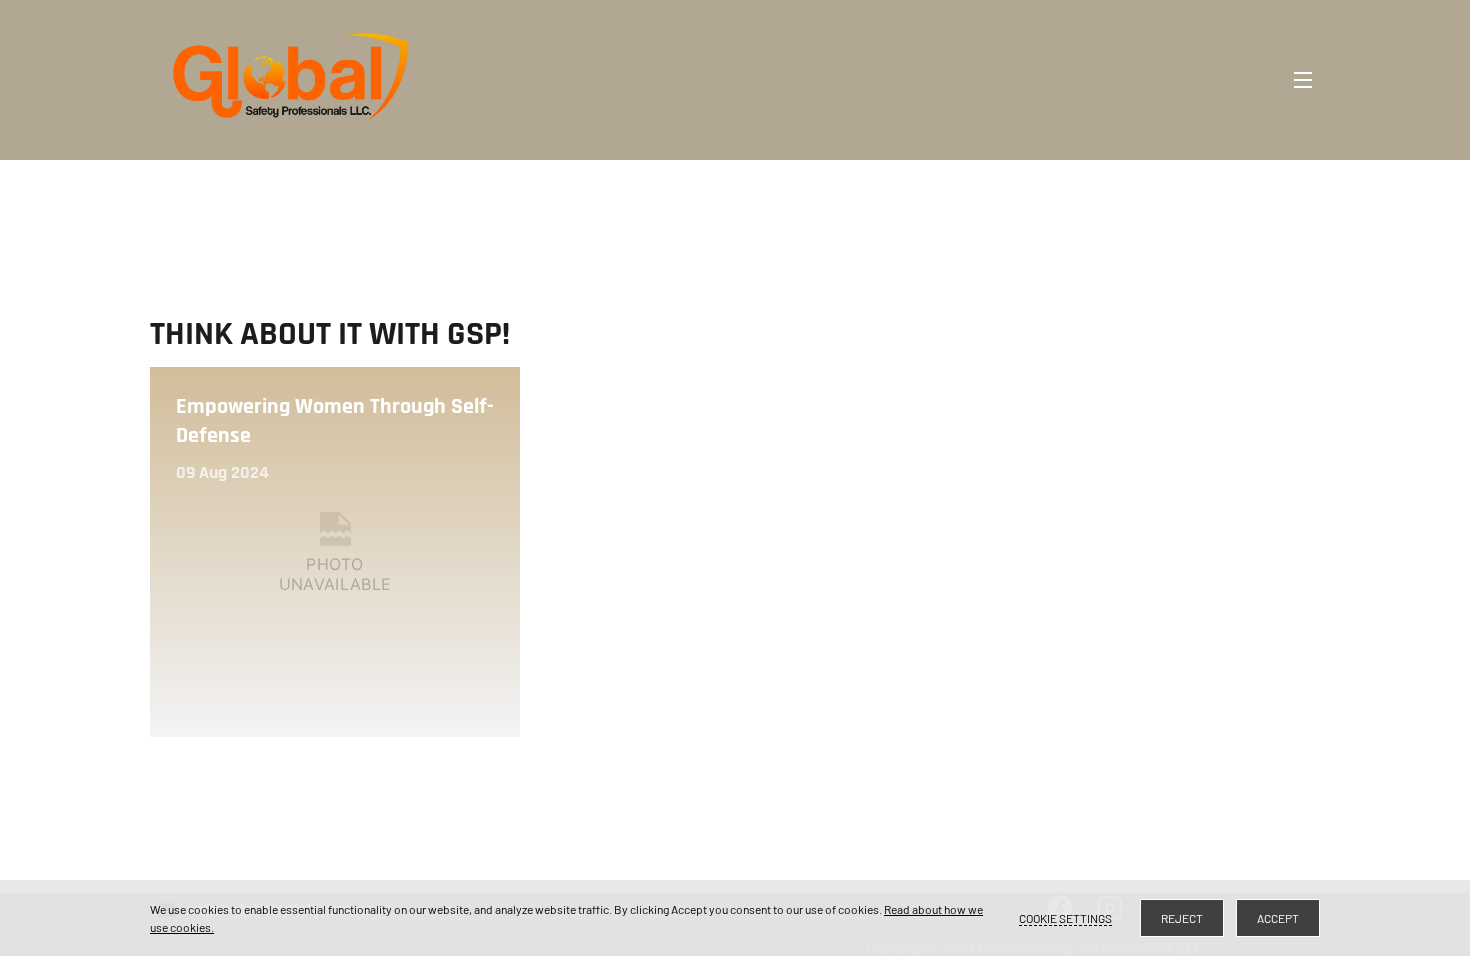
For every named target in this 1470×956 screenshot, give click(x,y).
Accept (1278, 918)
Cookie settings (1065, 918)
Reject (1182, 918)
